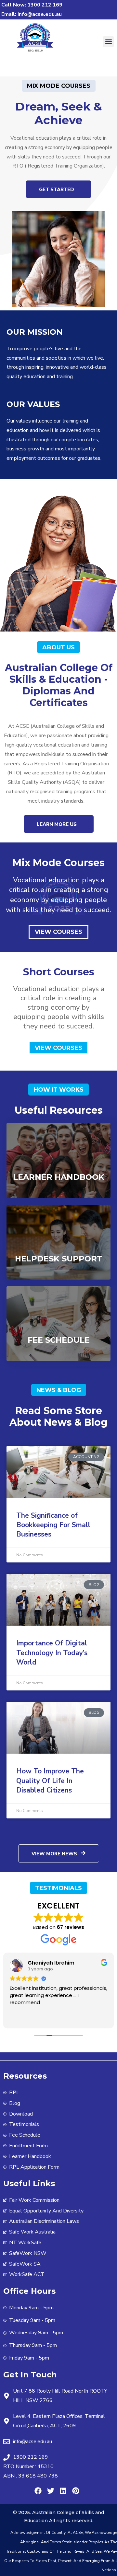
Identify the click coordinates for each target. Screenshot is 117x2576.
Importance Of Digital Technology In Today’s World (52, 1653)
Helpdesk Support (59, 1259)
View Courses (58, 932)
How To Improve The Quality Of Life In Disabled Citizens (50, 1781)
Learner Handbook (59, 1177)
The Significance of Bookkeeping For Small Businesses (53, 1525)
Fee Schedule (59, 1340)
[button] (108, 42)
